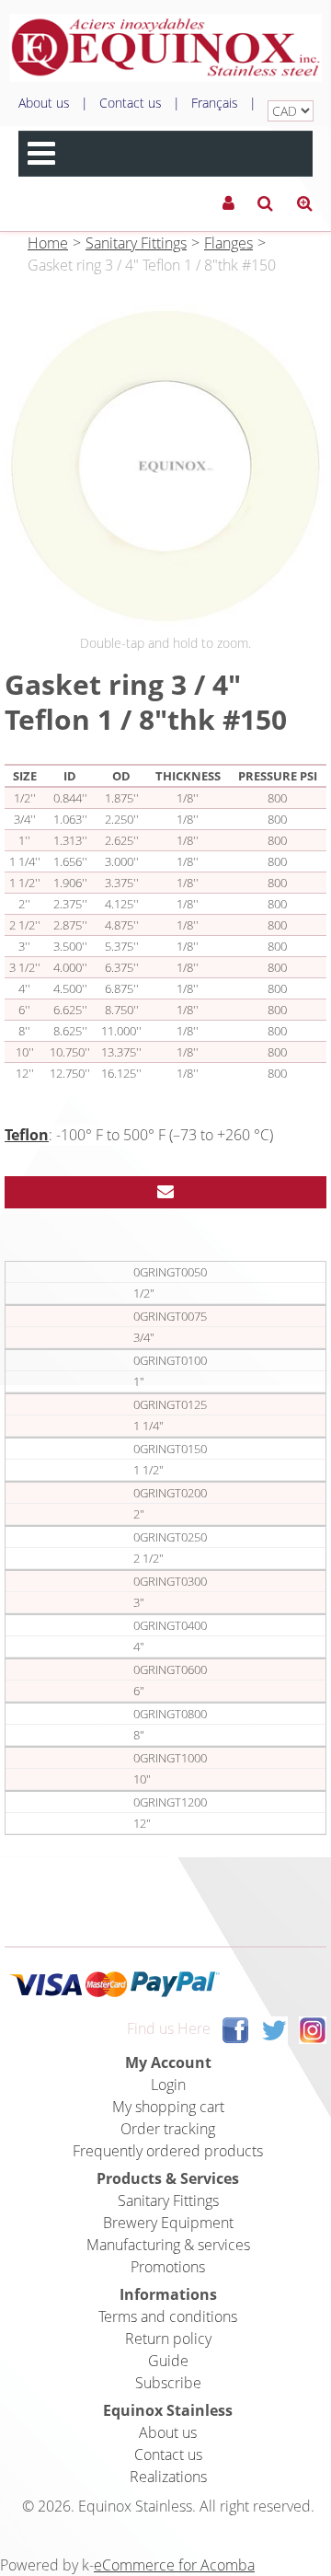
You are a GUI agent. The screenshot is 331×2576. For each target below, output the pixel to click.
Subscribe (168, 2383)
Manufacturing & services (168, 2245)
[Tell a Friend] (165, 1192)
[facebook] (235, 2029)
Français (215, 103)
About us (44, 103)
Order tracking (168, 2129)
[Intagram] (313, 2029)
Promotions (168, 2267)
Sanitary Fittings (136, 243)
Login (168, 2085)
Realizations (168, 2477)
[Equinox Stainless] (165, 48)
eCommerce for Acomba (174, 2565)
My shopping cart (168, 2107)
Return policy (168, 2339)
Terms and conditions (168, 2316)
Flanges (228, 243)
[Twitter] (274, 2029)
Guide (168, 2361)
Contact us (131, 103)
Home (48, 243)
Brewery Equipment (168, 2223)
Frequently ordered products (168, 2151)
